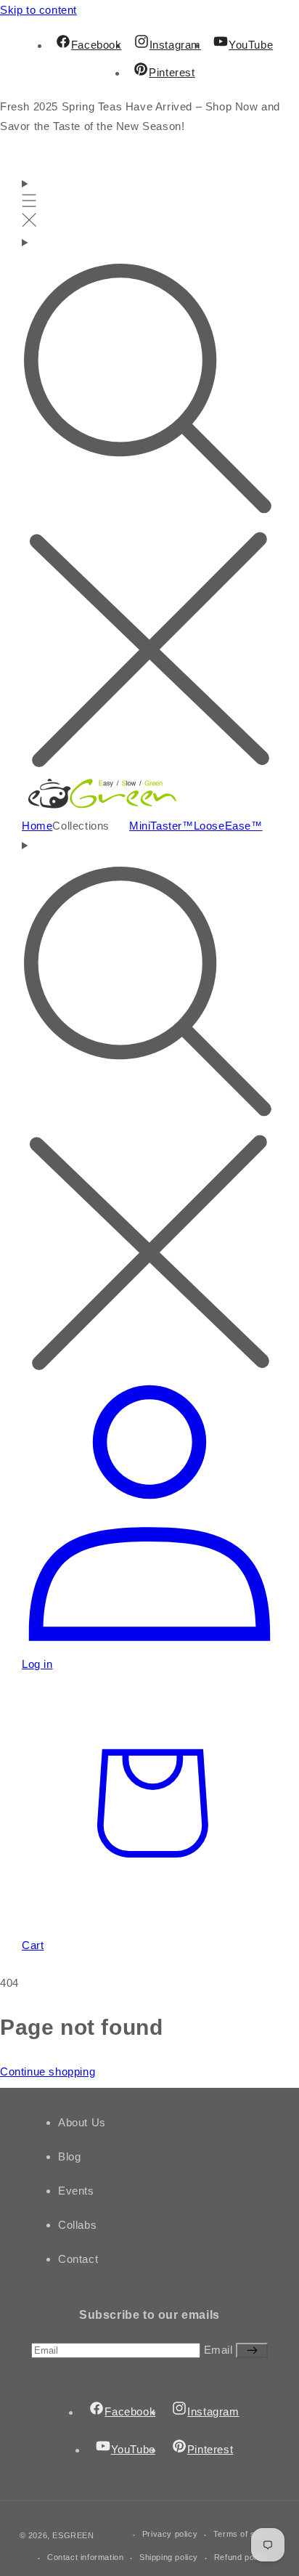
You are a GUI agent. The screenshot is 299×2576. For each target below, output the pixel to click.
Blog (69, 2156)
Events (76, 2191)
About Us (82, 2122)
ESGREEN (73, 2536)
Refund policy (241, 2557)
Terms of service (247, 2534)
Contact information (85, 2557)
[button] (29, 203)
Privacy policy (170, 2534)
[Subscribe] (252, 2350)
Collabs (77, 2225)
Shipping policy (169, 2557)
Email (220, 2350)
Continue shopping (48, 2071)
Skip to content (38, 10)
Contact (78, 2259)
